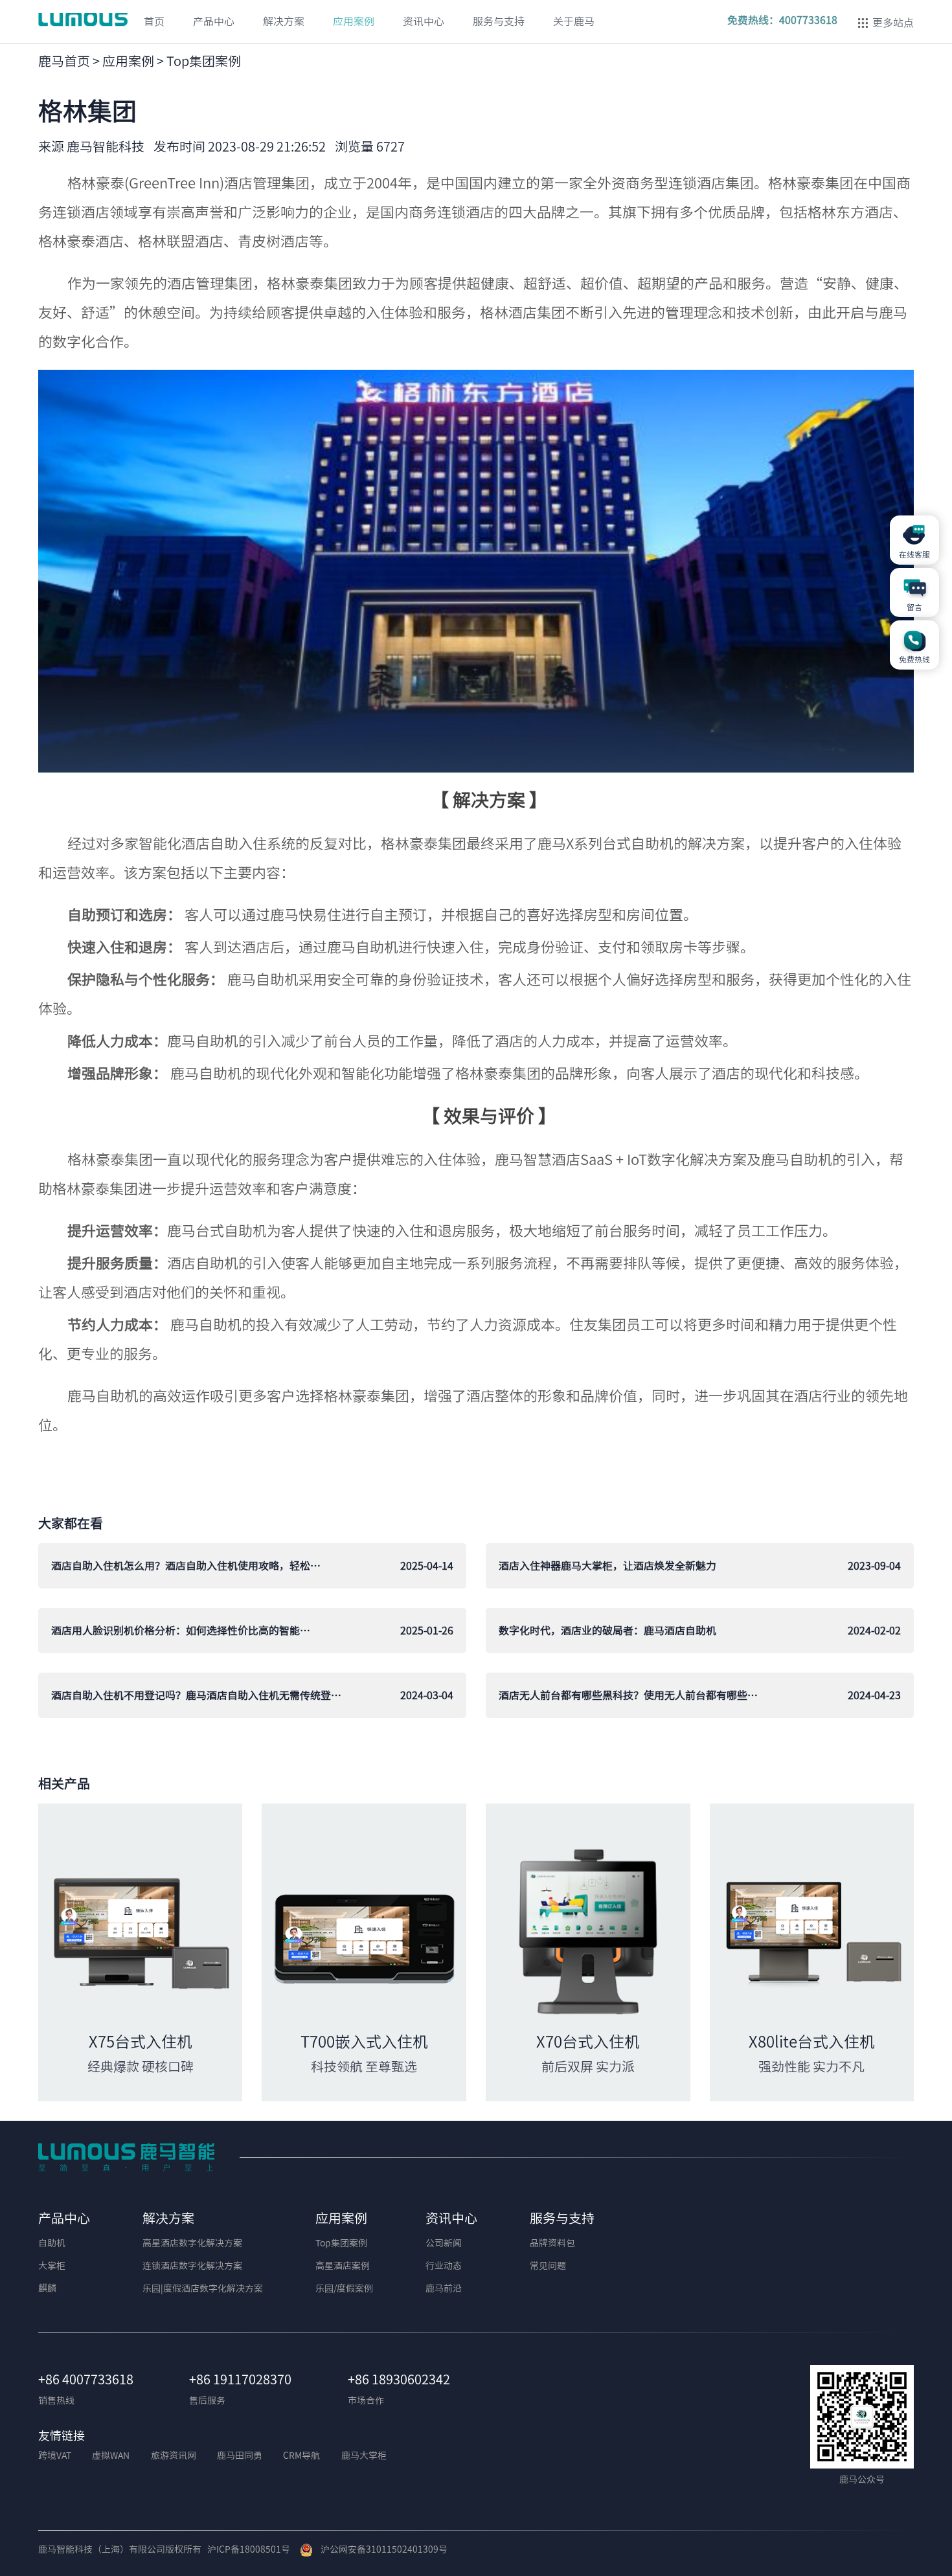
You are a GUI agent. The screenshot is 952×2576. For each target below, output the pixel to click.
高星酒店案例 (343, 2266)
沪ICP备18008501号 (249, 2549)
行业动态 (444, 2266)
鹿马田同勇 (240, 2456)
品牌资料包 (552, 2243)
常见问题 (548, 2266)
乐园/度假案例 (344, 2288)
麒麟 (47, 2288)
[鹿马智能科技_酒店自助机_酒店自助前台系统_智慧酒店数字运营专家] (126, 2156)
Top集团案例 (204, 61)
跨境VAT (55, 2456)
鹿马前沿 (444, 2288)
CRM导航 (301, 2456)
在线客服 (914, 554)
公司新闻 (444, 2243)
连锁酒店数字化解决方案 (192, 2266)
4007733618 (808, 20)
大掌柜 (52, 2266)
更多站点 (893, 23)
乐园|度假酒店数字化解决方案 (203, 2288)
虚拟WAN (111, 2456)
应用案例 (128, 61)
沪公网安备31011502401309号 (380, 2549)
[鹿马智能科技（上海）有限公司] (85, 19)
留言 (914, 607)
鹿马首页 (64, 61)
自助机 (52, 2243)
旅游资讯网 (174, 2456)
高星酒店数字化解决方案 (192, 2243)
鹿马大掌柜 (364, 2456)
